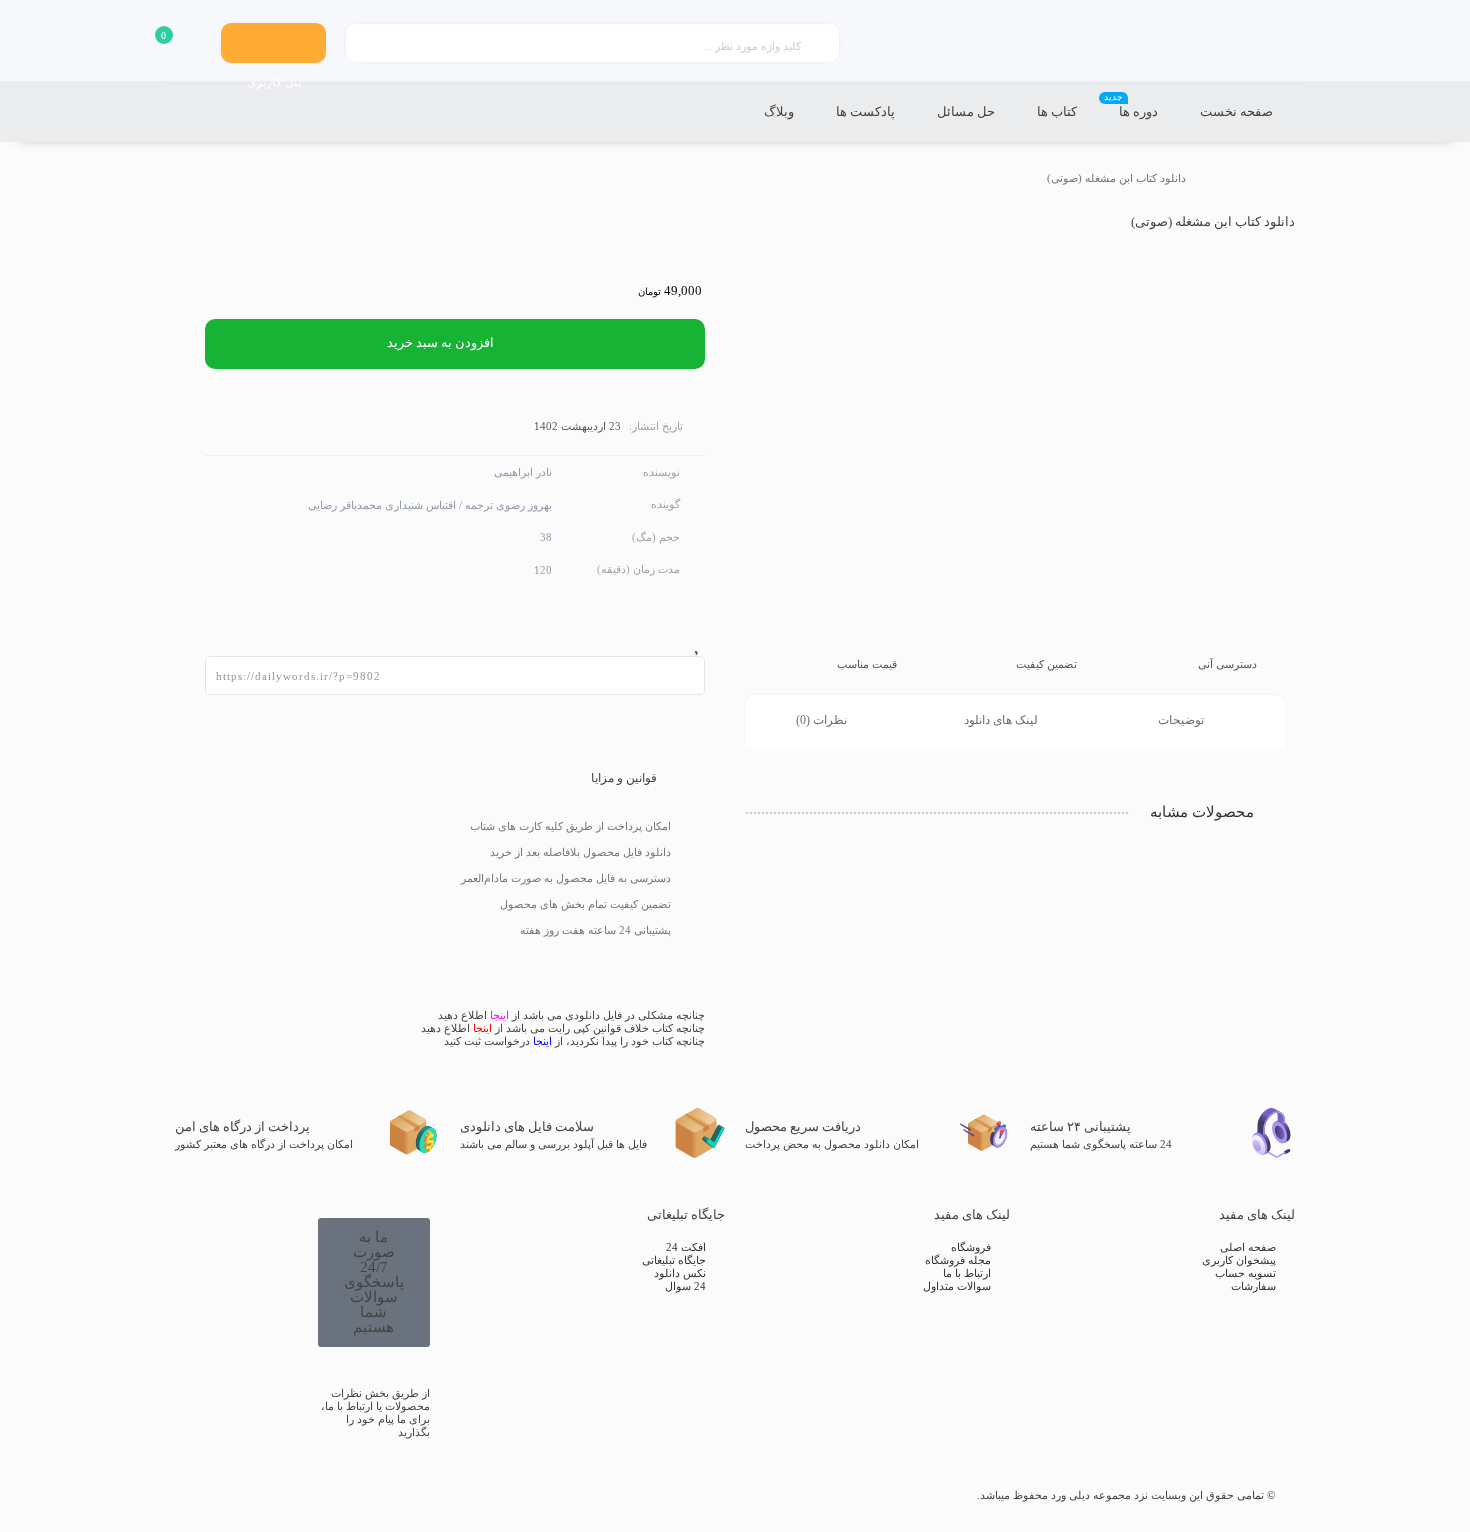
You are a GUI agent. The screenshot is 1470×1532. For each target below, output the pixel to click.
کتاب (1258, 178)
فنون (1217, 178)
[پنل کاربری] (273, 43)
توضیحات (1182, 720)
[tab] (1195, 721)
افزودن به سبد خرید (440, 342)
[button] (374, 1282)
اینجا (499, 1015)
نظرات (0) (823, 720)
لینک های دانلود (1002, 720)
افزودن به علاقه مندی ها (690, 640)
